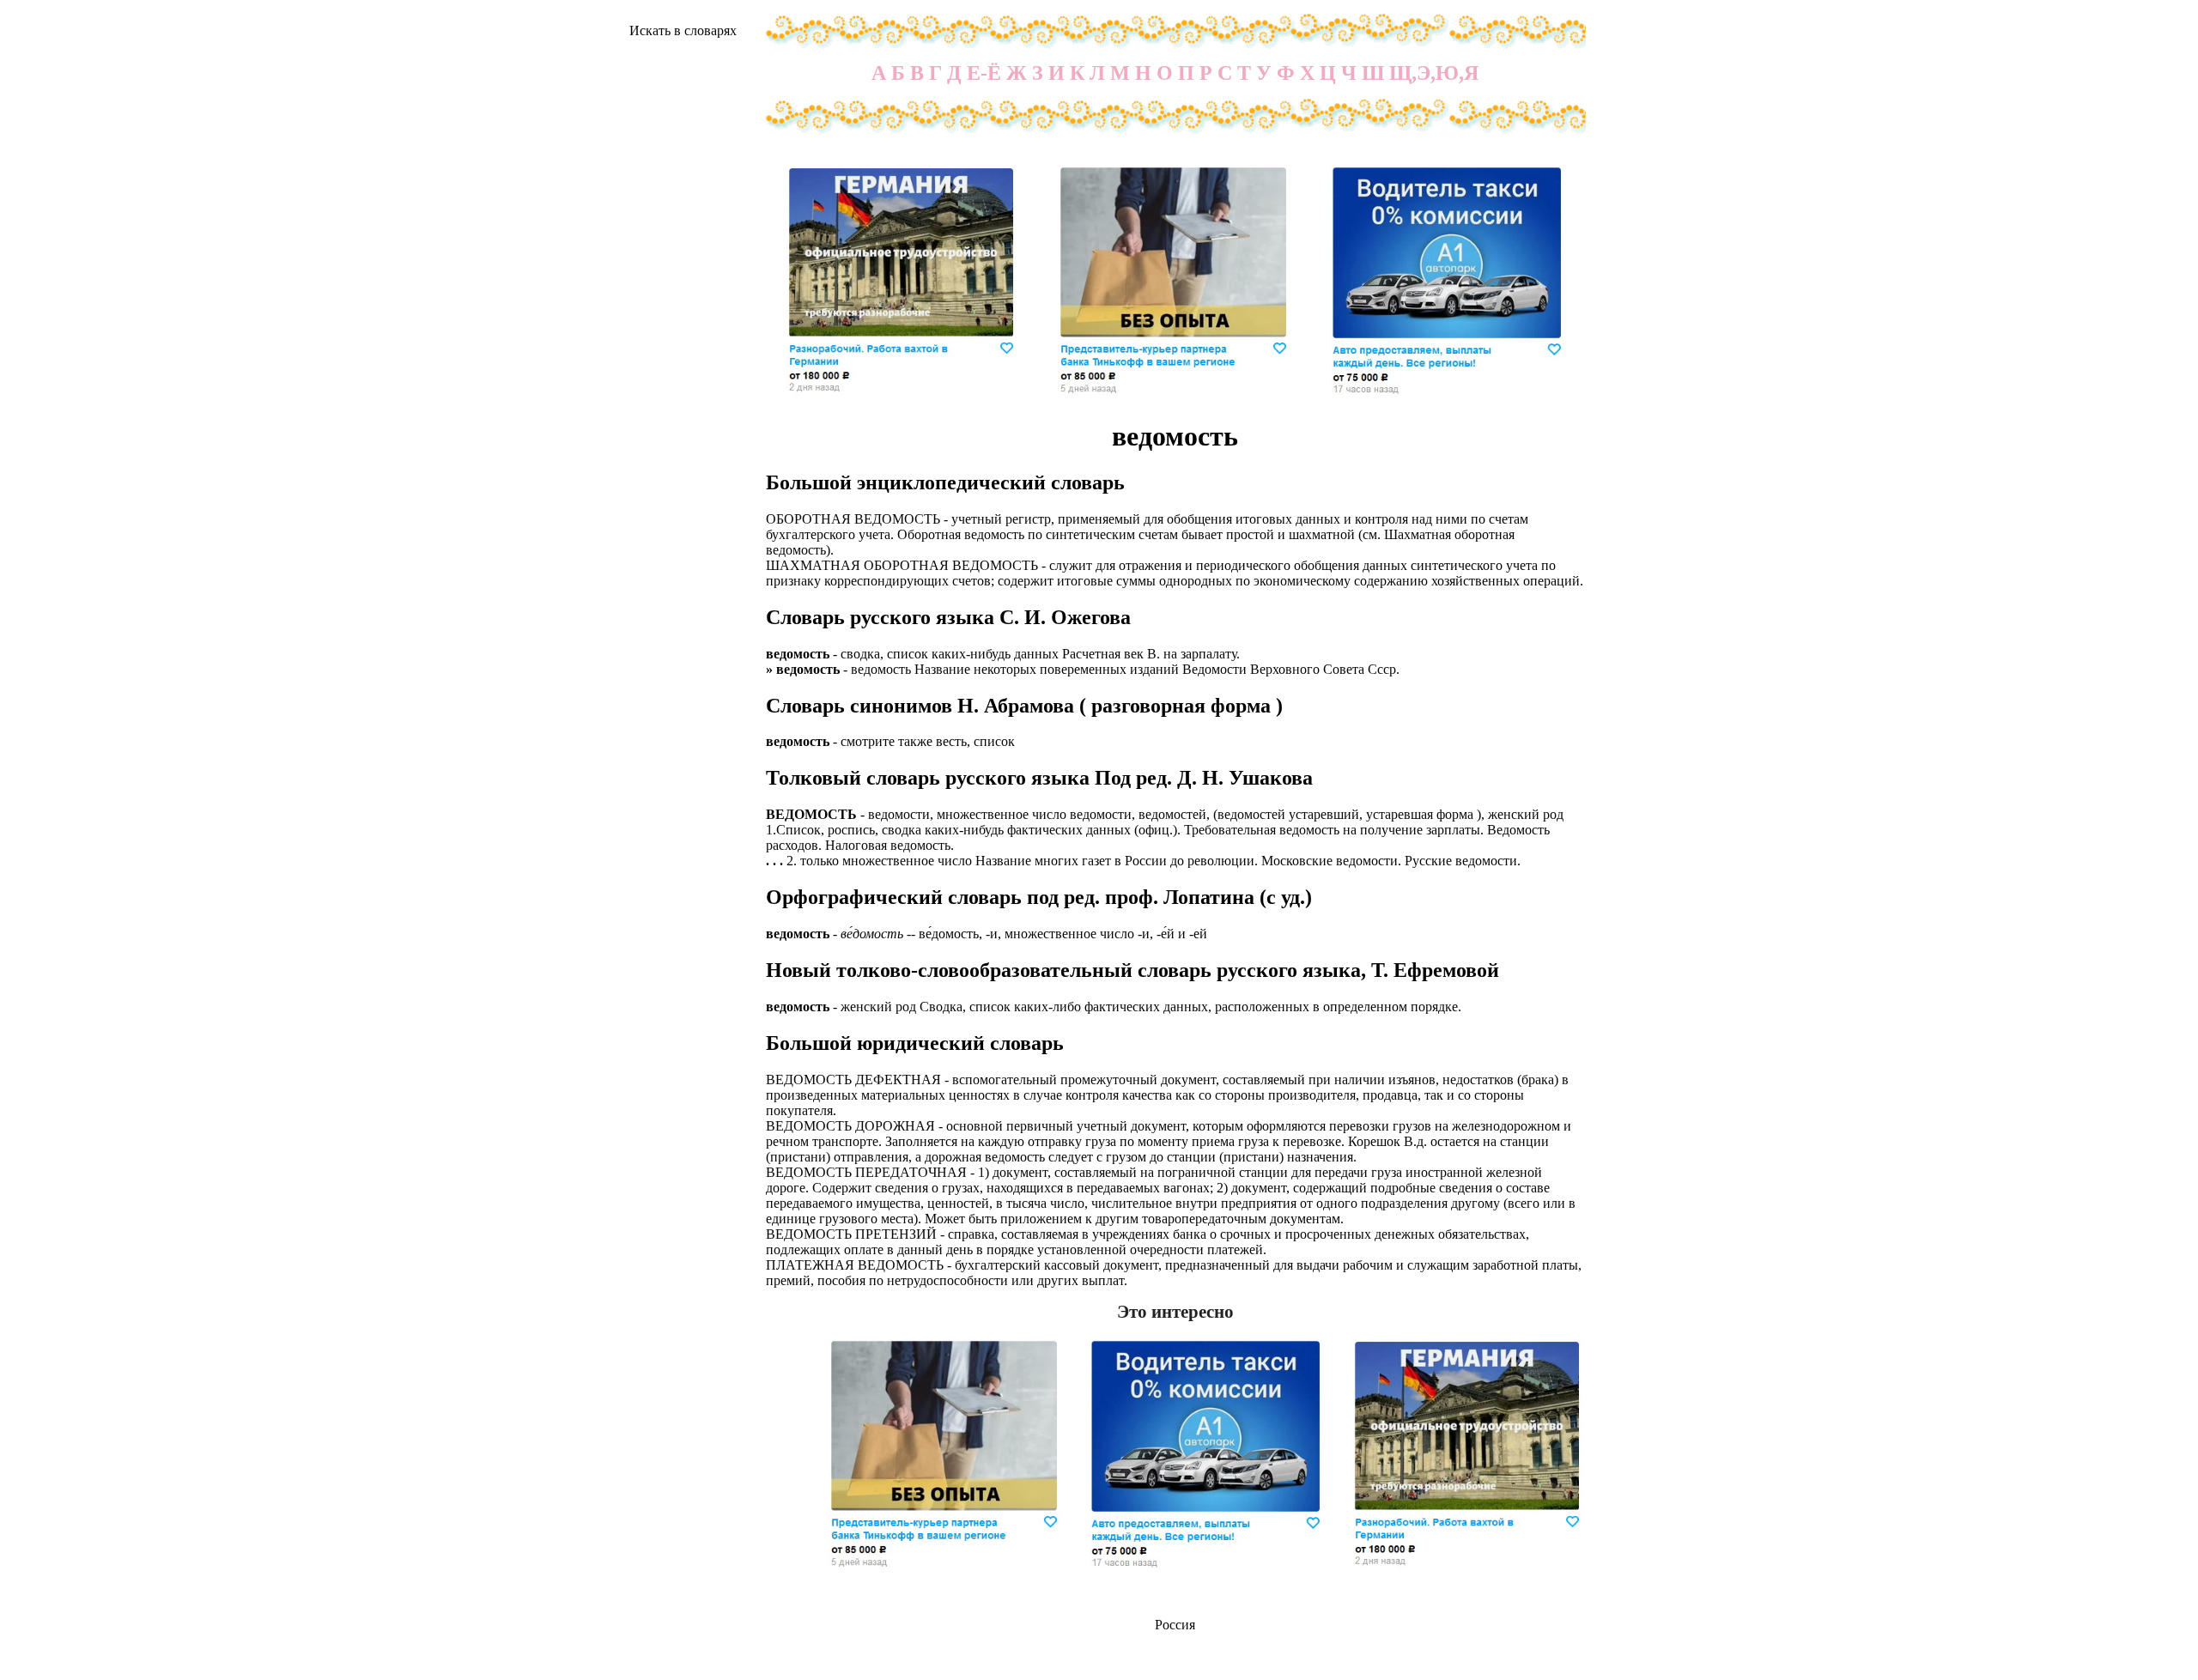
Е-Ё (984, 73)
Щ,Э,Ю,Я (1434, 73)
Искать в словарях (683, 30)
